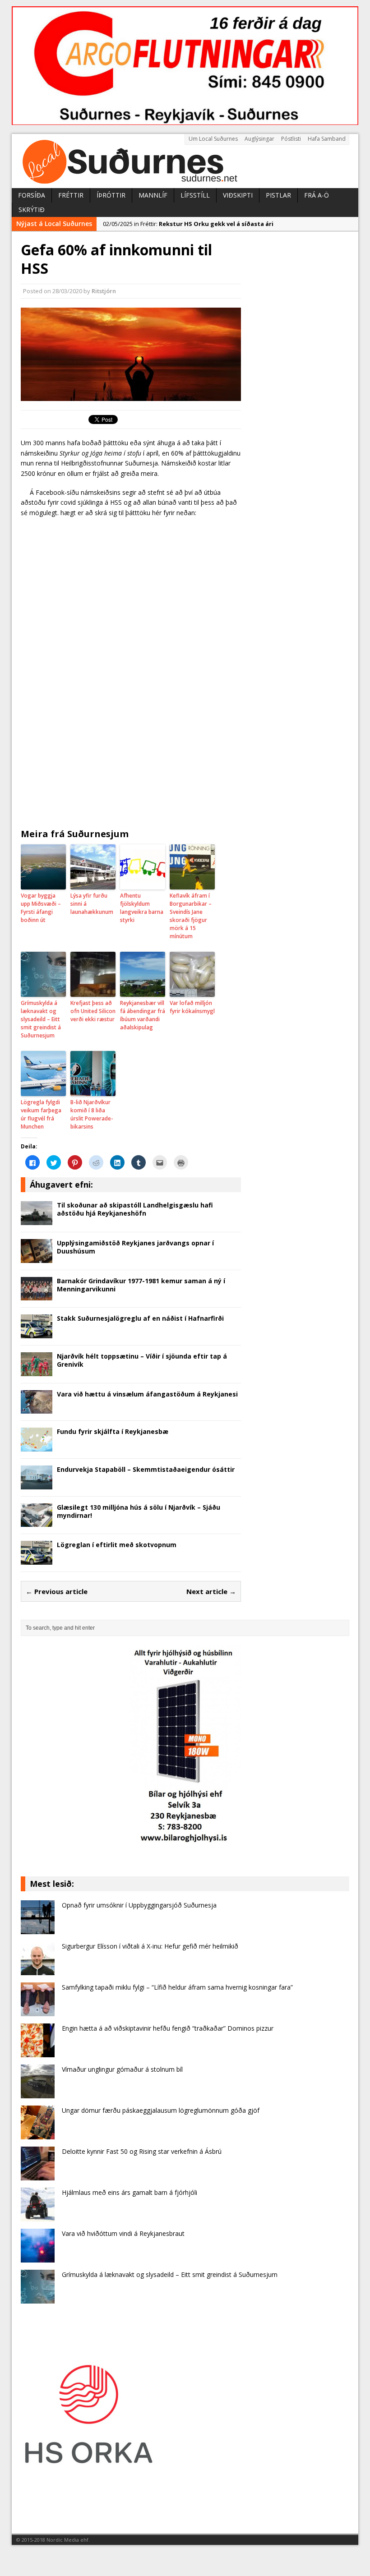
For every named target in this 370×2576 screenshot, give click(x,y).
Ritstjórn (104, 291)
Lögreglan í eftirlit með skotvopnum (117, 1545)
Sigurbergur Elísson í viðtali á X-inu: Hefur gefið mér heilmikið (150, 1946)
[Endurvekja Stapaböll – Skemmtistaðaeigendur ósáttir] (37, 1484)
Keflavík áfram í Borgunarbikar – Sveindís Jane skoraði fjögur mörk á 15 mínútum (191, 916)
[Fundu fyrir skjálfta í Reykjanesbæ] (37, 1446)
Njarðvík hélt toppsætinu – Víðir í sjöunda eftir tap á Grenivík (142, 1360)
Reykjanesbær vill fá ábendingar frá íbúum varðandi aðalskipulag (143, 1015)
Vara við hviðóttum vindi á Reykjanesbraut (123, 2233)
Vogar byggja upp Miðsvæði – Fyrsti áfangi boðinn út (41, 908)
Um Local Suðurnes (213, 139)
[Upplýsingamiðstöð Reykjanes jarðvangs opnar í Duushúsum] (37, 1257)
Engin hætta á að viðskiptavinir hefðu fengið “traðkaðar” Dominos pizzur (168, 2028)
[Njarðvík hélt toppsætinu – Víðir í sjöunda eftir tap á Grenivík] (37, 1371)
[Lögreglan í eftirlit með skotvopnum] (37, 1560)
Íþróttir (111, 195)
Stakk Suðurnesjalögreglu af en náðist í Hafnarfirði (140, 1318)
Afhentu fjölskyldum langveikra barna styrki (142, 908)
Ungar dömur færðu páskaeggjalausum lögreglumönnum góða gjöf (161, 2110)
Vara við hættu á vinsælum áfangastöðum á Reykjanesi (147, 1394)
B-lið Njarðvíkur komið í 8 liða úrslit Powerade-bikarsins (92, 1114)
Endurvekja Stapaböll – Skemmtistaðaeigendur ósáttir (146, 1469)
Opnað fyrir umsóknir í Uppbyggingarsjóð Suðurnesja (139, 1905)
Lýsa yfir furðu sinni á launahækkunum (92, 904)
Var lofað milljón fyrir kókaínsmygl (192, 1007)
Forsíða (32, 195)
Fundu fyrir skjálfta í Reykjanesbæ (113, 1431)
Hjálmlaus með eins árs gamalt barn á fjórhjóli (129, 2192)
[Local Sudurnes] (185, 161)
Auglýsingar (259, 139)
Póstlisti (291, 139)
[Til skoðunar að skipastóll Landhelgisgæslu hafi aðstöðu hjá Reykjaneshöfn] (37, 1219)
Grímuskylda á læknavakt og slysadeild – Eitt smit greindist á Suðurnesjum (41, 1019)
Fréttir (71, 195)
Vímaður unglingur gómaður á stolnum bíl (122, 2069)
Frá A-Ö (317, 195)
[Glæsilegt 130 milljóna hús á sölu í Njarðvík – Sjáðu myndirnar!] (37, 1522)
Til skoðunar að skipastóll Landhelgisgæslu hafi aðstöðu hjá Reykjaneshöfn (135, 1209)
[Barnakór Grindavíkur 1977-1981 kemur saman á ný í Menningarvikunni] (37, 1295)
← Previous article (57, 1591)
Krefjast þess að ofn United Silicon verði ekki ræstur (93, 1011)
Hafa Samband (327, 139)
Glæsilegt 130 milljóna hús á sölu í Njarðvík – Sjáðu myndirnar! (139, 1511)
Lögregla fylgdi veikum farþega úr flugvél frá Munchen (41, 1114)
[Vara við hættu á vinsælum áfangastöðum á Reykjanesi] (37, 1408)
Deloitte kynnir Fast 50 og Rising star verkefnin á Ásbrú (142, 2151)
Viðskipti (238, 195)
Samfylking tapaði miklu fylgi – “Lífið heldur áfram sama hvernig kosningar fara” (177, 1987)
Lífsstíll (195, 195)
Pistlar (278, 195)
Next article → (211, 1591)
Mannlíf (153, 195)
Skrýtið (32, 210)
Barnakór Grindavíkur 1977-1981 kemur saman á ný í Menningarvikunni (141, 1285)
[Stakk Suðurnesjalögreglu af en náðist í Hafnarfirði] (37, 1333)
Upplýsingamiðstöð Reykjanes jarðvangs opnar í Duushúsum (135, 1247)
